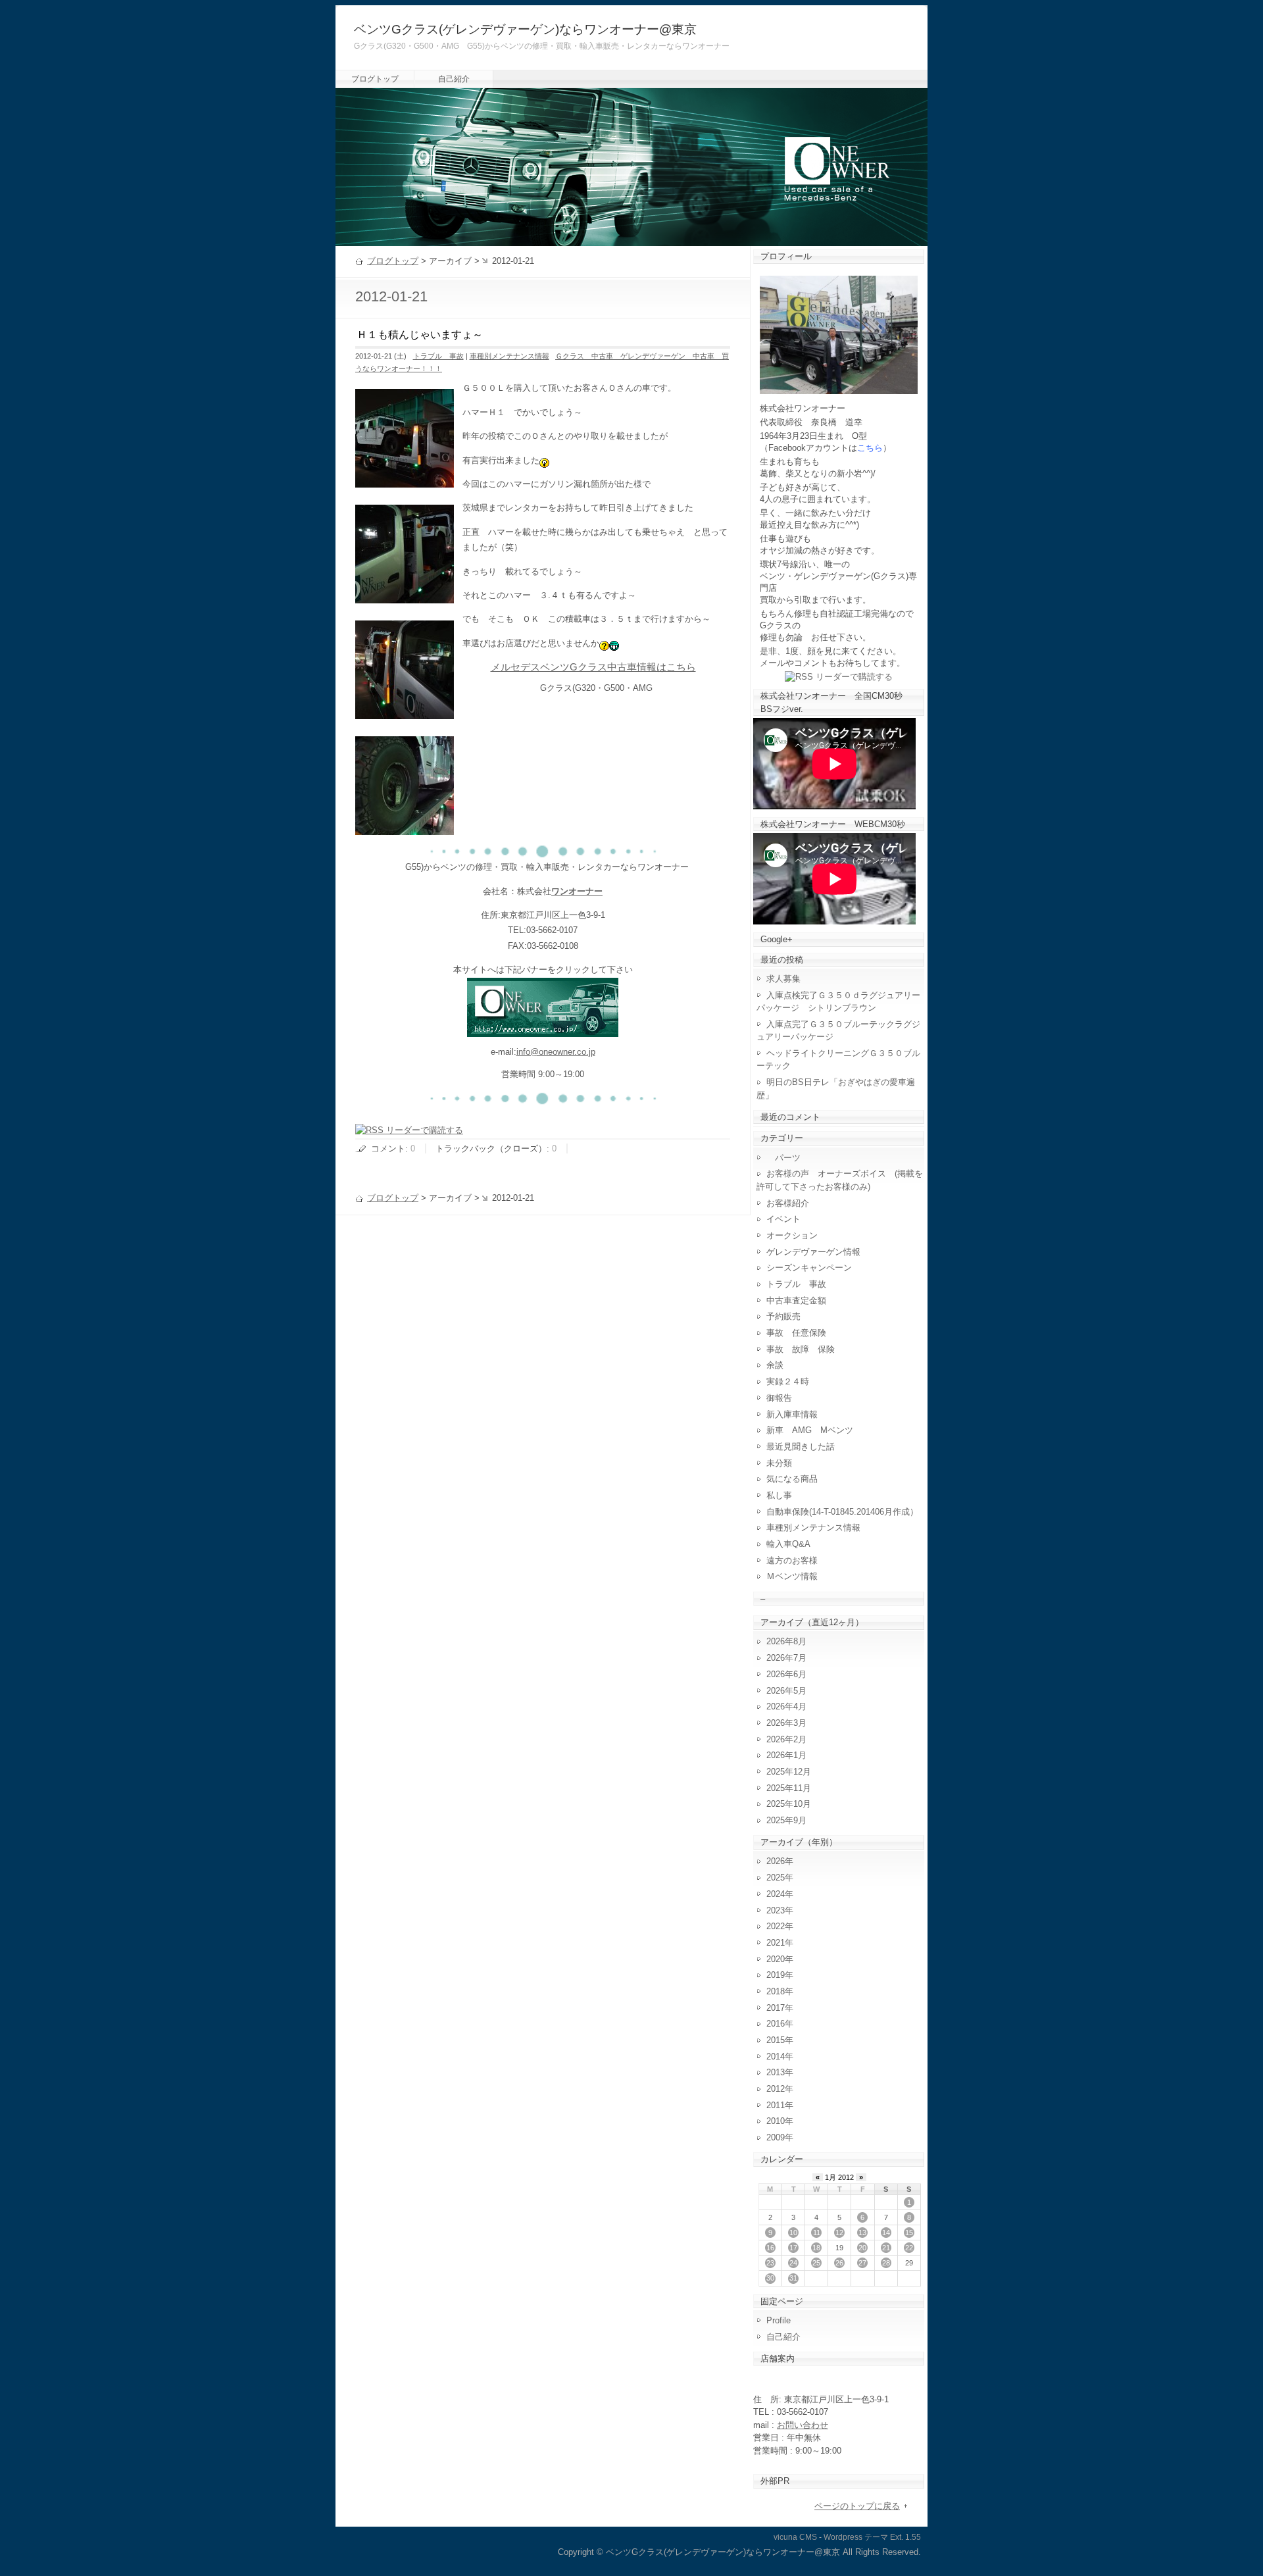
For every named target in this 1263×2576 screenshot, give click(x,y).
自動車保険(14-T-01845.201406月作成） (842, 1512)
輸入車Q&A (788, 1544)
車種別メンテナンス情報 (509, 356)
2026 (776, 1861)
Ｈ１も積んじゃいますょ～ (420, 335)
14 (886, 2233)
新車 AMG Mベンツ (814, 1430)
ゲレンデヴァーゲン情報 (813, 1252)
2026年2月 (786, 1739)
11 (817, 2233)
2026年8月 (786, 1641)
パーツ (783, 1158)
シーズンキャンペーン (809, 1268)
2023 (776, 1910)
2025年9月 (786, 1820)
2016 (776, 2024)
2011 (776, 2105)
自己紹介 (454, 79)
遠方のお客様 (792, 1560)
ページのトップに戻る (857, 2506)
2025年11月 (789, 1788)
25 (816, 2263)
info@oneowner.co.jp (556, 1052)
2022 (776, 1926)
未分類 (779, 1463)
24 (793, 2263)
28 (886, 2263)
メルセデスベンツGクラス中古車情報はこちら (593, 667)
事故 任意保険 (796, 1333)
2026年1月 (786, 1755)
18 (816, 2248)
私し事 (779, 1495)
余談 (775, 1365)
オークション (792, 1235)
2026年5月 (786, 1691)
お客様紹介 (788, 1203)
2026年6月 (786, 1674)
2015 (776, 2040)
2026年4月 (786, 1706)
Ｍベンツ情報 (792, 1576)
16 (770, 2248)
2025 (776, 1878)
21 (886, 2248)
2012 (776, 2089)
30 (770, 2278)
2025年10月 (789, 1804)
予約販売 (783, 1316)
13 (862, 2233)
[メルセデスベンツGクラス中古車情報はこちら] (543, 1029)
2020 (776, 1959)
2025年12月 (789, 1772)
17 (793, 2248)
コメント (388, 1149)
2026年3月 (786, 1723)
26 (839, 2263)
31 (793, 2278)
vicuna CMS (795, 2537)
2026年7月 (786, 1658)
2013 (776, 2072)
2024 (776, 1894)
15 (909, 2233)
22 (909, 2248)
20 (862, 2248)
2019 (776, 1975)
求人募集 (788, 979)
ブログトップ (375, 79)
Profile (779, 2320)
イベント (783, 1219)
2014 (776, 2057)
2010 (776, 2121)
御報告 (779, 1398)
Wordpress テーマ (856, 2537)
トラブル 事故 (438, 356)
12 (839, 2233)
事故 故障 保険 (801, 1349)
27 (862, 2263)
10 (793, 2233)
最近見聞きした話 (801, 1447)
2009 (776, 2137)
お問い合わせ (803, 2425)
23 (770, 2263)
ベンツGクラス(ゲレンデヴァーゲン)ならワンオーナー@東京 (525, 29)
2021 (776, 1943)
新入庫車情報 (792, 1414)
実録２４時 (788, 1381)
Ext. (897, 2537)
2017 (776, 2008)
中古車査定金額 (796, 1301)
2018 (776, 1991)
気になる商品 (792, 1479)
